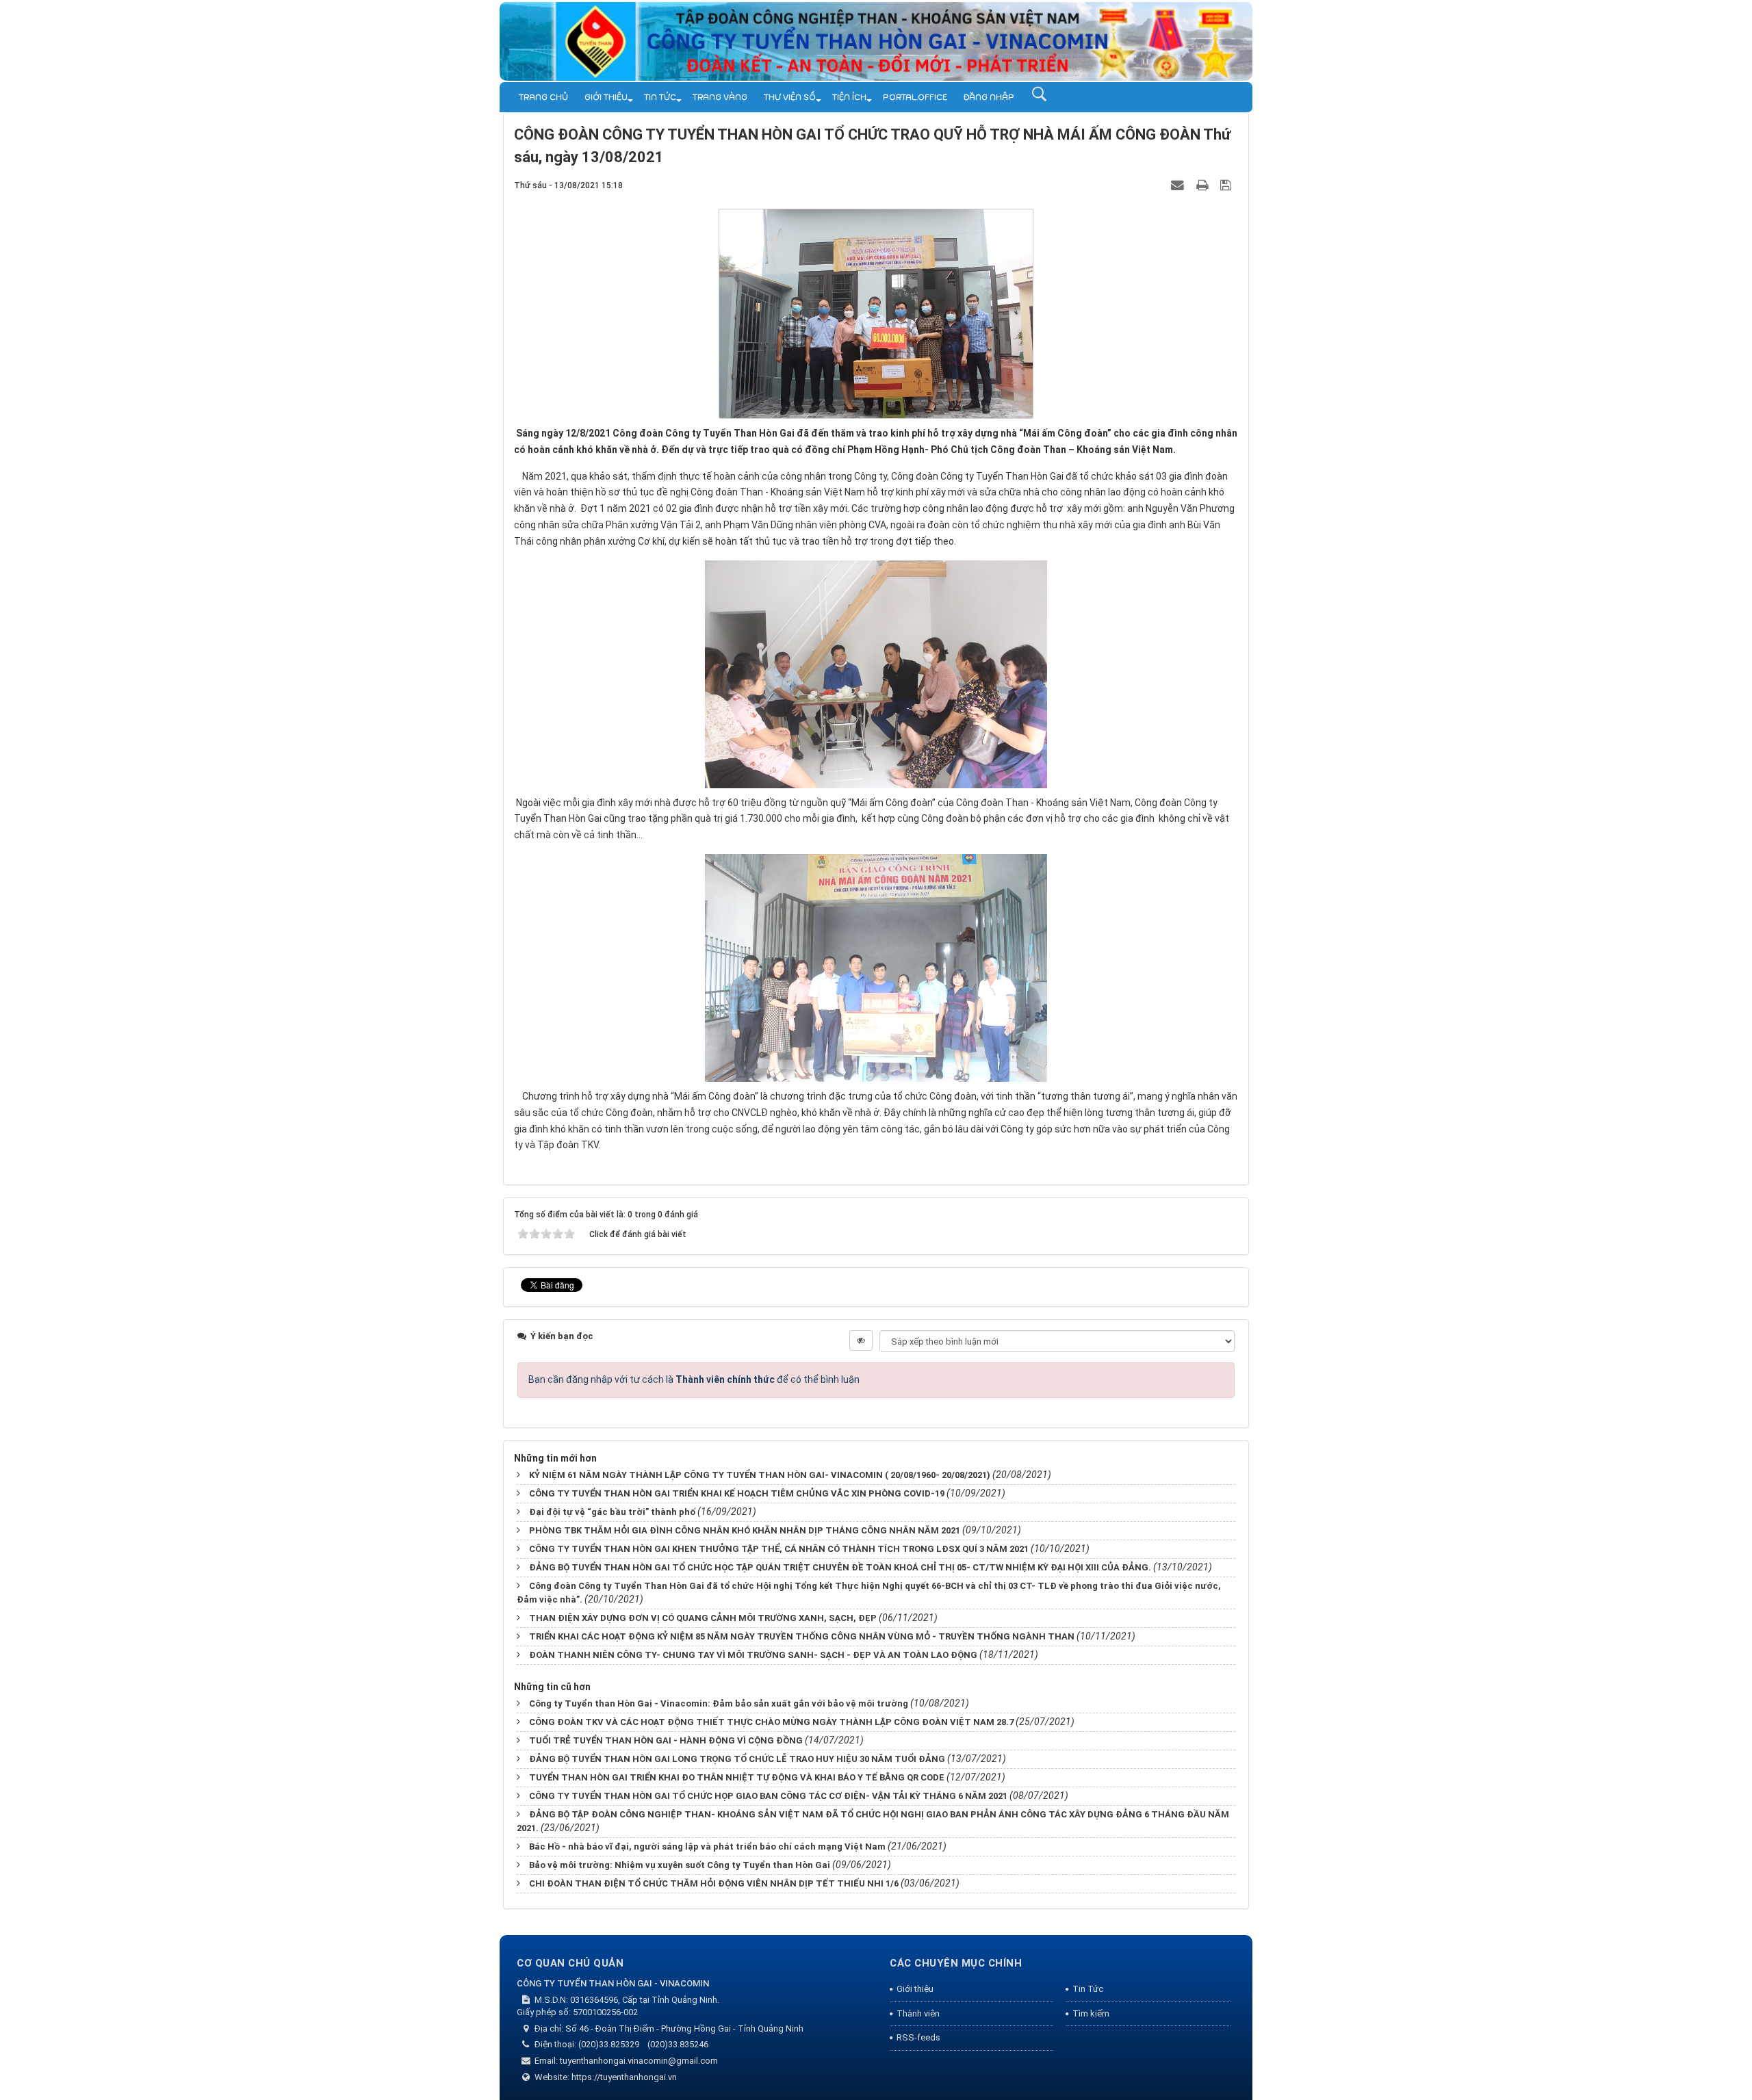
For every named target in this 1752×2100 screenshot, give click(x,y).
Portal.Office (915, 97)
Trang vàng (720, 97)
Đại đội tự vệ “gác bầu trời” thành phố (612, 1512)
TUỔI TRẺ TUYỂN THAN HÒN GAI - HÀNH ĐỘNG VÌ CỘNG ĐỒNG (666, 1740)
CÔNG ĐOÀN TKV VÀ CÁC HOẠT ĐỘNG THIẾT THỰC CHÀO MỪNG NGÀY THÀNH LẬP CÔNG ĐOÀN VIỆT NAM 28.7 (771, 1722)
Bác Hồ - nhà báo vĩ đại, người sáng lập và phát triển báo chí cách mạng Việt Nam (707, 1846)
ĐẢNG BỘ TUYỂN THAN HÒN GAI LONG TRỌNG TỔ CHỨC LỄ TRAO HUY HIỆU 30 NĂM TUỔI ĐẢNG (737, 1759)
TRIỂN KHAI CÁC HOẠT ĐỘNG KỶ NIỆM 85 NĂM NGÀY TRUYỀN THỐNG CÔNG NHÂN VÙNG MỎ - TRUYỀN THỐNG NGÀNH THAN (802, 1636)
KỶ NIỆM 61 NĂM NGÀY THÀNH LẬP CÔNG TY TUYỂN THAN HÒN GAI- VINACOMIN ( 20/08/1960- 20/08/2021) (760, 1475)
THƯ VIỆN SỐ (790, 97)
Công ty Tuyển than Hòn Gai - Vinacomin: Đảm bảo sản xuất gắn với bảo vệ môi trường (719, 1703)
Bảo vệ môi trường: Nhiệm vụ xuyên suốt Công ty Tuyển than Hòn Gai (680, 1865)
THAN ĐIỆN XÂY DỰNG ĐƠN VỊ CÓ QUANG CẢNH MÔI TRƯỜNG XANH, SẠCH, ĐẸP (703, 1618)
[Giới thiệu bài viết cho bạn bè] (1179, 185)
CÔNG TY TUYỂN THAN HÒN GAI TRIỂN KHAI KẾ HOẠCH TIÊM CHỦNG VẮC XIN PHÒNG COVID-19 (737, 1493)
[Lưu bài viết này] (1227, 185)
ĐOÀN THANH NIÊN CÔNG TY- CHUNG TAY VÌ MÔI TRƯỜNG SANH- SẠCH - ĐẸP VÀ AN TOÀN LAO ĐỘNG (753, 1655)
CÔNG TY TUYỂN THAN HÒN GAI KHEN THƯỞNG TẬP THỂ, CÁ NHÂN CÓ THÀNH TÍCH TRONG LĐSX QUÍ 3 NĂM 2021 (779, 1549)
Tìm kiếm (1091, 2013)
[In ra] (1204, 185)
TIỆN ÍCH (849, 97)
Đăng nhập (989, 97)
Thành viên (918, 2013)
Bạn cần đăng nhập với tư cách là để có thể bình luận (694, 1379)
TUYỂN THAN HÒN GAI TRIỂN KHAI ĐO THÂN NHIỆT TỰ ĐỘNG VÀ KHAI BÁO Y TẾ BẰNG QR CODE (737, 1777)
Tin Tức (660, 97)
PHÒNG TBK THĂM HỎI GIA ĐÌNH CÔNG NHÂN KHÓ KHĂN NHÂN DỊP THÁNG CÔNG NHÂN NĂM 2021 (745, 1530)
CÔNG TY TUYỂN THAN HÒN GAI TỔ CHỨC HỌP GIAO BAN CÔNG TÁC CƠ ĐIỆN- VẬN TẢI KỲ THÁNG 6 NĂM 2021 (768, 1796)
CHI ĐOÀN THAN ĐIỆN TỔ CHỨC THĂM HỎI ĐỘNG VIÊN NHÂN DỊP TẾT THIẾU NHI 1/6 (714, 1883)
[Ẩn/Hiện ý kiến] (861, 1340)
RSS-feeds (918, 2037)
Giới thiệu (606, 97)
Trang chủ (543, 97)
